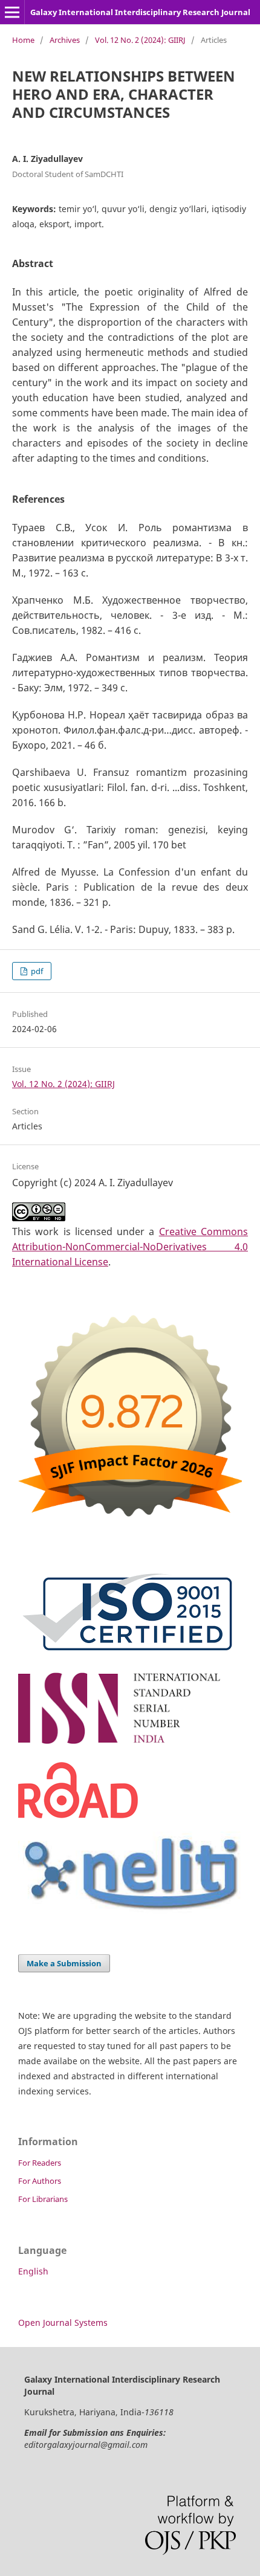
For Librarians (43, 2199)
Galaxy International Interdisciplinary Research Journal (140, 12)
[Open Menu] (12, 12)
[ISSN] (130, 1745)
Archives (65, 40)
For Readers (40, 2163)
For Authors (40, 2181)
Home (23, 40)
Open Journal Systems (63, 2323)
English (33, 2271)
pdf (36, 971)
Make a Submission (64, 1963)
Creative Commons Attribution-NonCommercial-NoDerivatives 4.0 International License (130, 1247)
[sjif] (130, 1526)
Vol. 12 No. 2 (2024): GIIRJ (140, 40)
